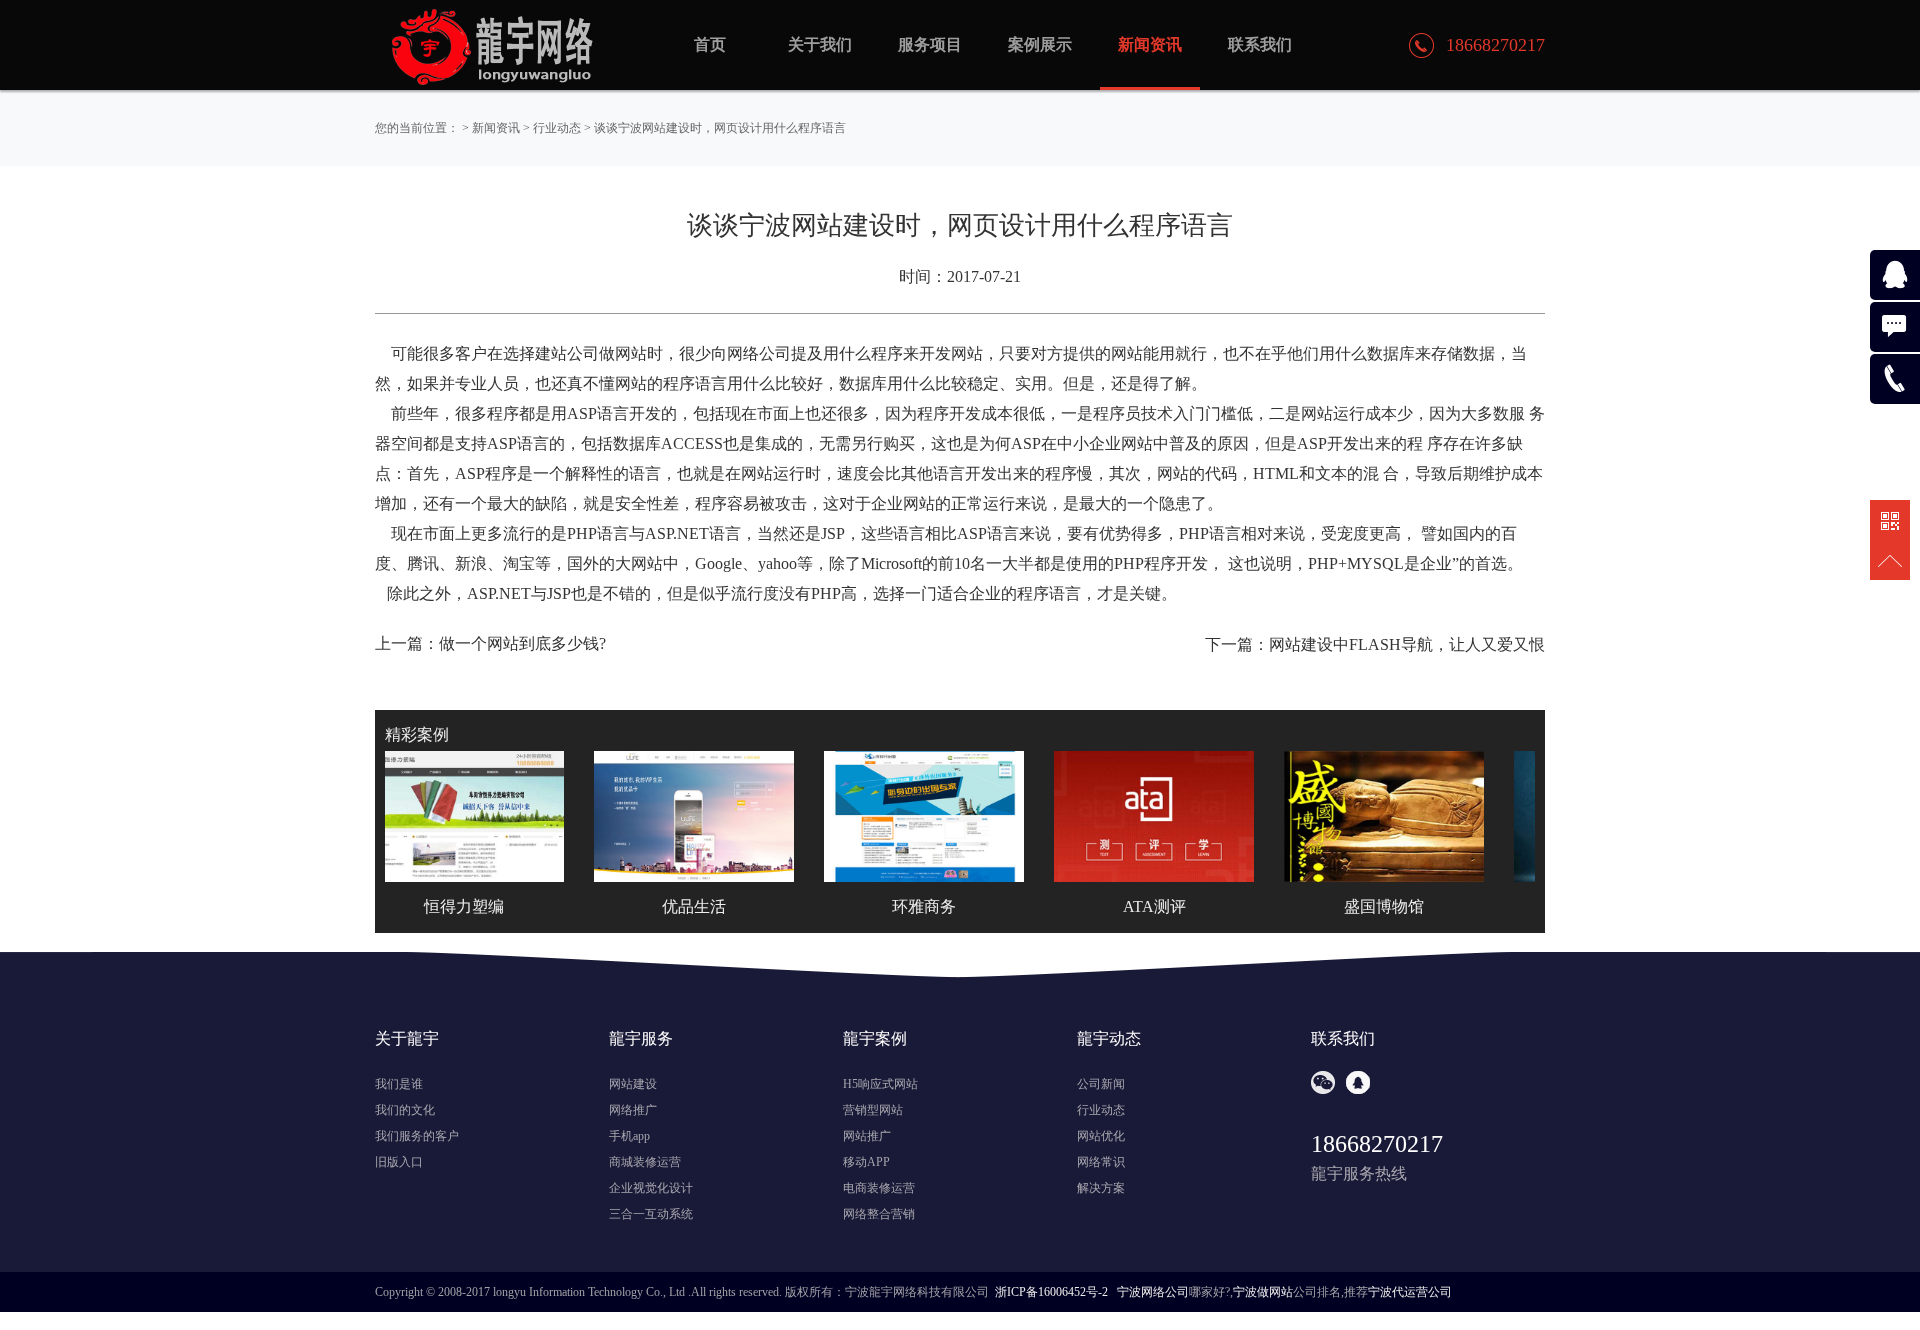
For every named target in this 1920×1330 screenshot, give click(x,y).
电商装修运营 (879, 1188)
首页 (710, 44)
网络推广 (633, 1110)
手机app (629, 1136)
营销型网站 (873, 1110)
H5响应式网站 (880, 1084)
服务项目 (930, 44)
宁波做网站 (1263, 1292)
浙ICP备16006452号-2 (1051, 1292)
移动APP (866, 1162)
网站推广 (867, 1136)
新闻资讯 (496, 128)
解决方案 (1101, 1188)
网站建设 (633, 1084)
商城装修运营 (645, 1162)
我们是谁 (399, 1084)
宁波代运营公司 (1410, 1292)
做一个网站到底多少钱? (522, 643)
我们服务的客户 (417, 1136)
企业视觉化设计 (651, 1188)
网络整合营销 (879, 1214)
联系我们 (1260, 44)
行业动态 (557, 128)
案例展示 (1040, 44)
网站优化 (1101, 1136)
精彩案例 (417, 734)
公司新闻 (1101, 1084)
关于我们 (820, 44)
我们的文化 (405, 1110)
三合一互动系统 (651, 1214)
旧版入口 (399, 1162)
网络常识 (1101, 1162)
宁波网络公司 (1153, 1292)
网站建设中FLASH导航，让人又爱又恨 (1407, 644)
